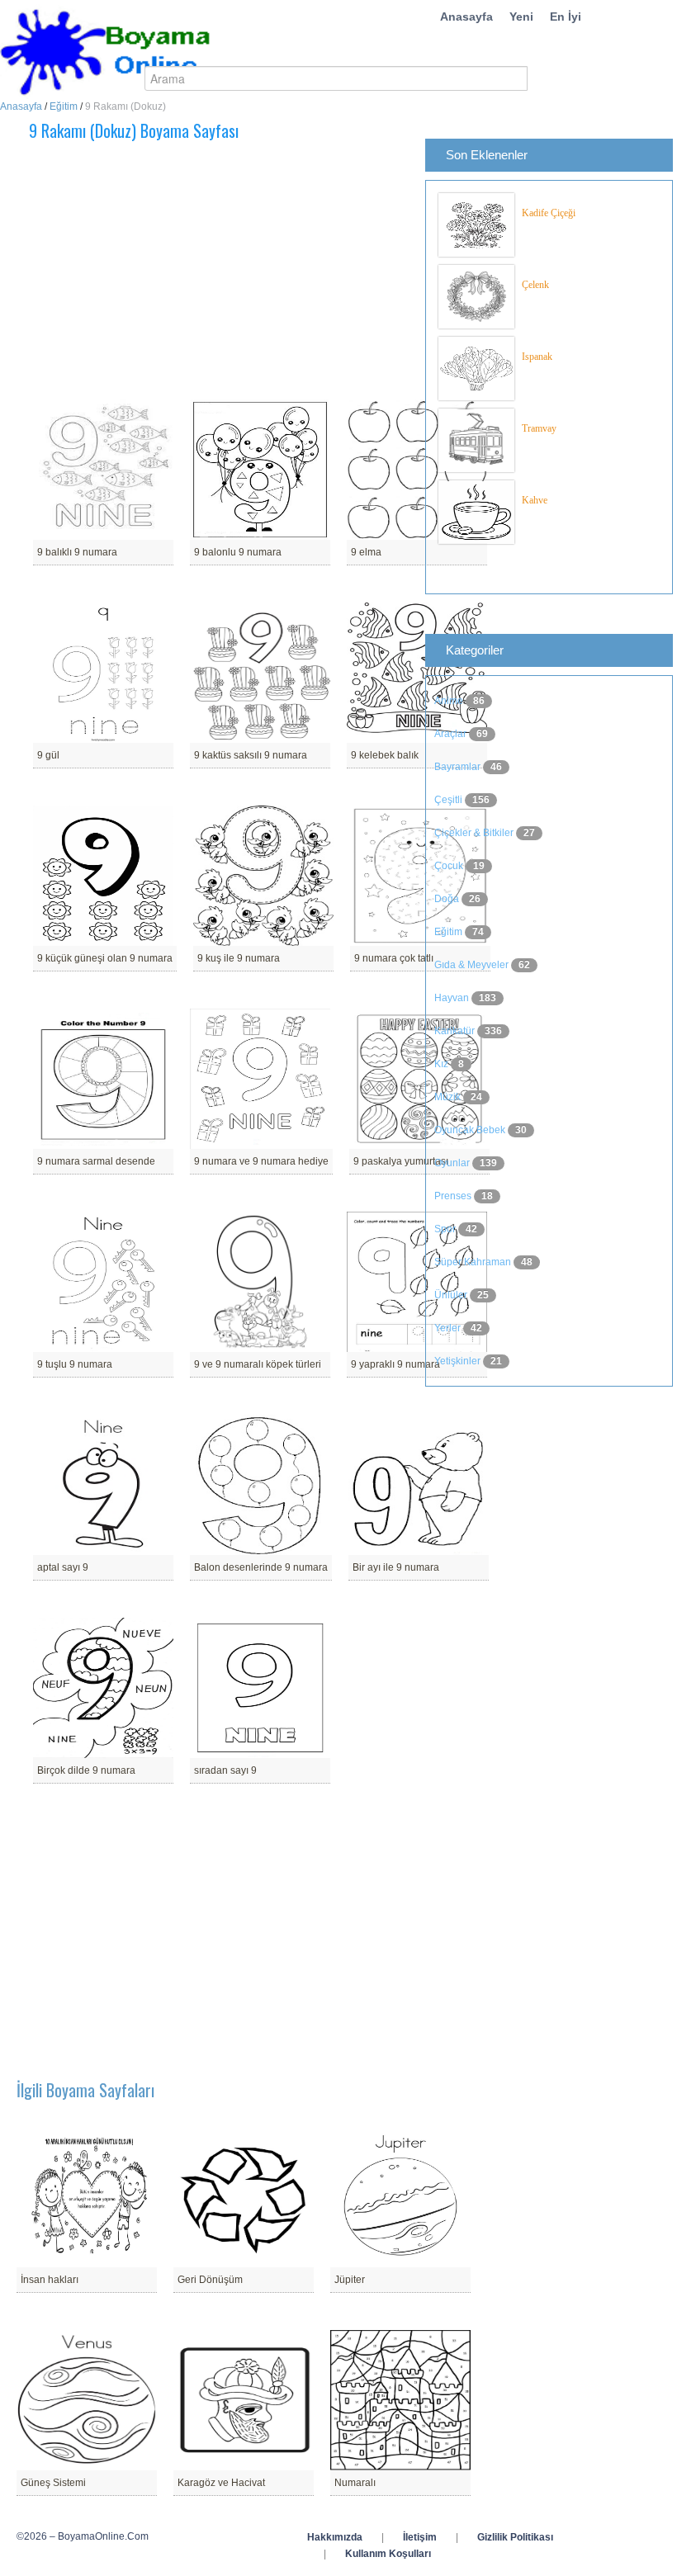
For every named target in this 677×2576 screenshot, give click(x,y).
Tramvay (539, 428)
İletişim (420, 2537)
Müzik (449, 1097)
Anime (450, 701)
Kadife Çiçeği (549, 213)
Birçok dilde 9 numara (86, 1770)
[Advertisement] (252, 271)
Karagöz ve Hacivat (221, 2483)
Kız (443, 1064)
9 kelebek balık (385, 755)
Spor (446, 1229)
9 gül (48, 755)
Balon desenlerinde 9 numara (261, 1567)
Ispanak (537, 357)
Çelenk (535, 285)
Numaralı (355, 2483)
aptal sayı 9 (63, 1567)
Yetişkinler (459, 1361)
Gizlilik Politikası (515, 2537)
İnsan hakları (50, 2280)
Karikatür (456, 1031)
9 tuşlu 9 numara (75, 1364)
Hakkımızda (335, 2537)
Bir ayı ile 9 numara (396, 1567)
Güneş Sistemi (53, 2483)
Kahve (535, 500)
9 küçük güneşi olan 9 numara (105, 958)
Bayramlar (459, 767)
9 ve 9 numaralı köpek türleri (258, 1364)
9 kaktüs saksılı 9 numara (251, 755)
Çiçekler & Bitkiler (475, 833)
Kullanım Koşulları (388, 2554)
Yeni (521, 17)
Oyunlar (453, 1163)
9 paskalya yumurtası (401, 1161)
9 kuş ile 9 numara (239, 958)
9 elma (366, 552)
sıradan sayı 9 (225, 1770)
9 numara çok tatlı (394, 958)
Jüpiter (350, 2280)
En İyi (566, 17)
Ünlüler (452, 1295)
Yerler (449, 1328)
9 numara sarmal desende (96, 1161)
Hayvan (453, 998)
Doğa (448, 899)
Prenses (454, 1196)
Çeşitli (450, 800)
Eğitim (64, 106)
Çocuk (450, 866)
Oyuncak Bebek (471, 1130)
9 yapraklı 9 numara (395, 1364)
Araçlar (452, 734)
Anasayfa (466, 17)
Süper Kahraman (474, 1262)
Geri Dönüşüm (210, 2280)
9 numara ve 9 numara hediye (261, 1161)
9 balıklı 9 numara (77, 552)
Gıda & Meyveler (473, 965)
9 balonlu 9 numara (238, 552)
